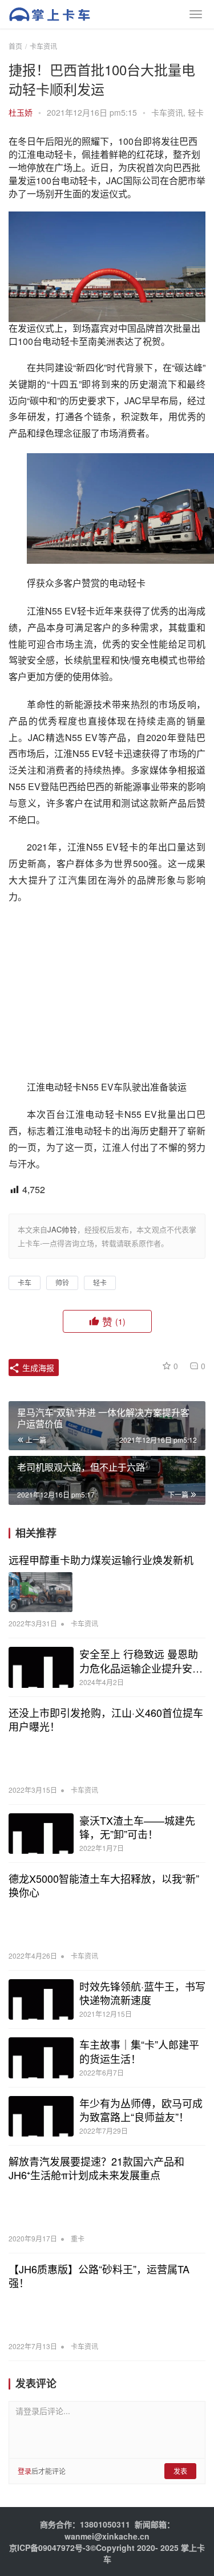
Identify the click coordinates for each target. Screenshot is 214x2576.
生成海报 (37, 1368)
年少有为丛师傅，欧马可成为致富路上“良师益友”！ (141, 2110)
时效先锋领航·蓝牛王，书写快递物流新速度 (142, 1993)
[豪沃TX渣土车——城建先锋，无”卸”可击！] (41, 1834)
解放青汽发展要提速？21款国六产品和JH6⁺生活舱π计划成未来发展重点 (96, 2168)
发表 (180, 2471)
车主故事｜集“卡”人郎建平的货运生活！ (139, 2051)
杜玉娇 (21, 112)
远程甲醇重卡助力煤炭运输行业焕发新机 (101, 1560)
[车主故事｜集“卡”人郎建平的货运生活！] (41, 2058)
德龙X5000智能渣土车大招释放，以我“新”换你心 (104, 1885)
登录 (25, 2471)
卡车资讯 (167, 112)
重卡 (78, 2238)
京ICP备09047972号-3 (50, 2547)
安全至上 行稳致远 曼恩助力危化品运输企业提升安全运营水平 (141, 1661)
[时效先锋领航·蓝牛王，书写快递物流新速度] (41, 1999)
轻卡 (196, 112)
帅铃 (62, 1282)
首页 (15, 46)
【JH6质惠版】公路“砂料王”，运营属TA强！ (99, 2276)
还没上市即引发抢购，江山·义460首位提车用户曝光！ (106, 1719)
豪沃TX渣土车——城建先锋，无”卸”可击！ (137, 1827)
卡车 (25, 1282)
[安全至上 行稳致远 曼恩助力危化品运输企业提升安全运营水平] (41, 1667)
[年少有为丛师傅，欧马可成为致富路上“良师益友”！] (41, 2116)
